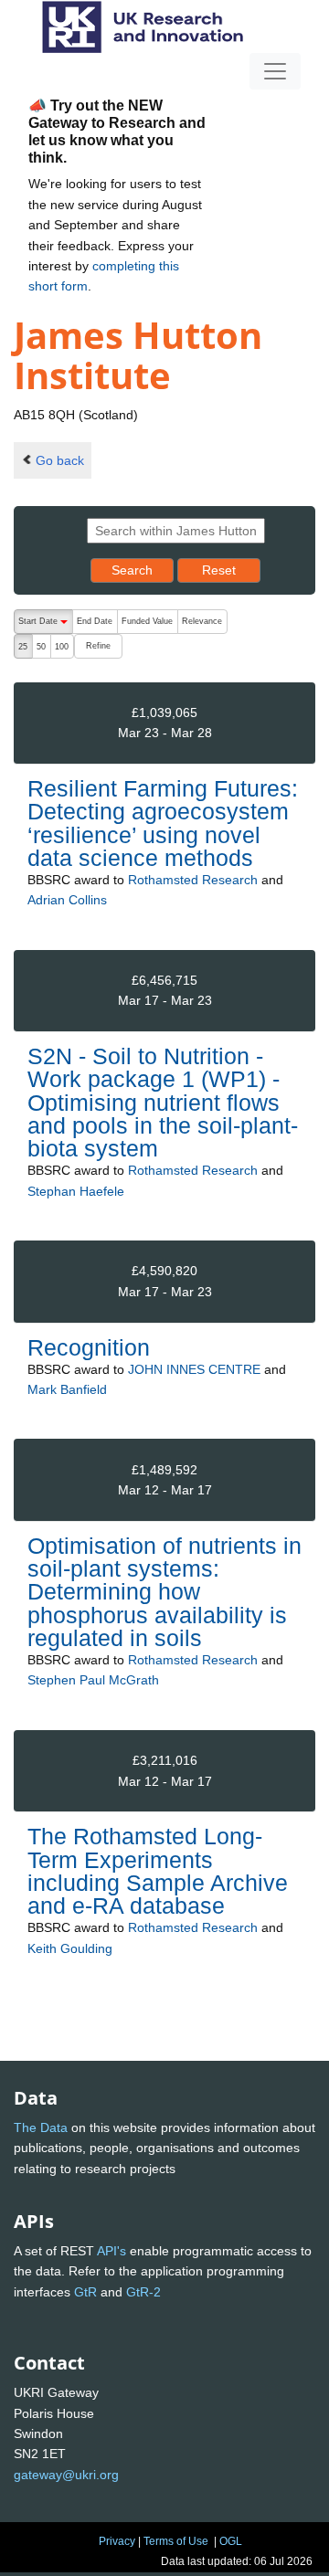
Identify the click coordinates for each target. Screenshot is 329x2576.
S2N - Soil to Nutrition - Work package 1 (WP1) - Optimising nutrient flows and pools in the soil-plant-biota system (163, 1102)
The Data (41, 2127)
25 (23, 647)
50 (41, 647)
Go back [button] (60, 460)
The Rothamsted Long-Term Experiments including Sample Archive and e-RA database (158, 1871)
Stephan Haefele (76, 1191)
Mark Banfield (67, 1389)
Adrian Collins (67, 900)
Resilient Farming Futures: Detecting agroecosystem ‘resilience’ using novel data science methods (163, 823)
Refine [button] (98, 646)
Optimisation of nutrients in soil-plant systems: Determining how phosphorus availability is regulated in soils (164, 1592)
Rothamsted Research (193, 880)
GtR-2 (143, 2292)
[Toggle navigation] (275, 71)
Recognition (89, 1347)
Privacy (117, 2541)
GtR (85, 2292)
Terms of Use (176, 2541)
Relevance (202, 621)
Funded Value (147, 621)
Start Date (45, 625)
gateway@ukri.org (66, 2475)
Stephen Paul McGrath (93, 1680)
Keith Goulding (70, 1948)
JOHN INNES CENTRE (194, 1369)
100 (62, 647)
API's (111, 2251)
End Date (95, 621)
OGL (231, 2541)
